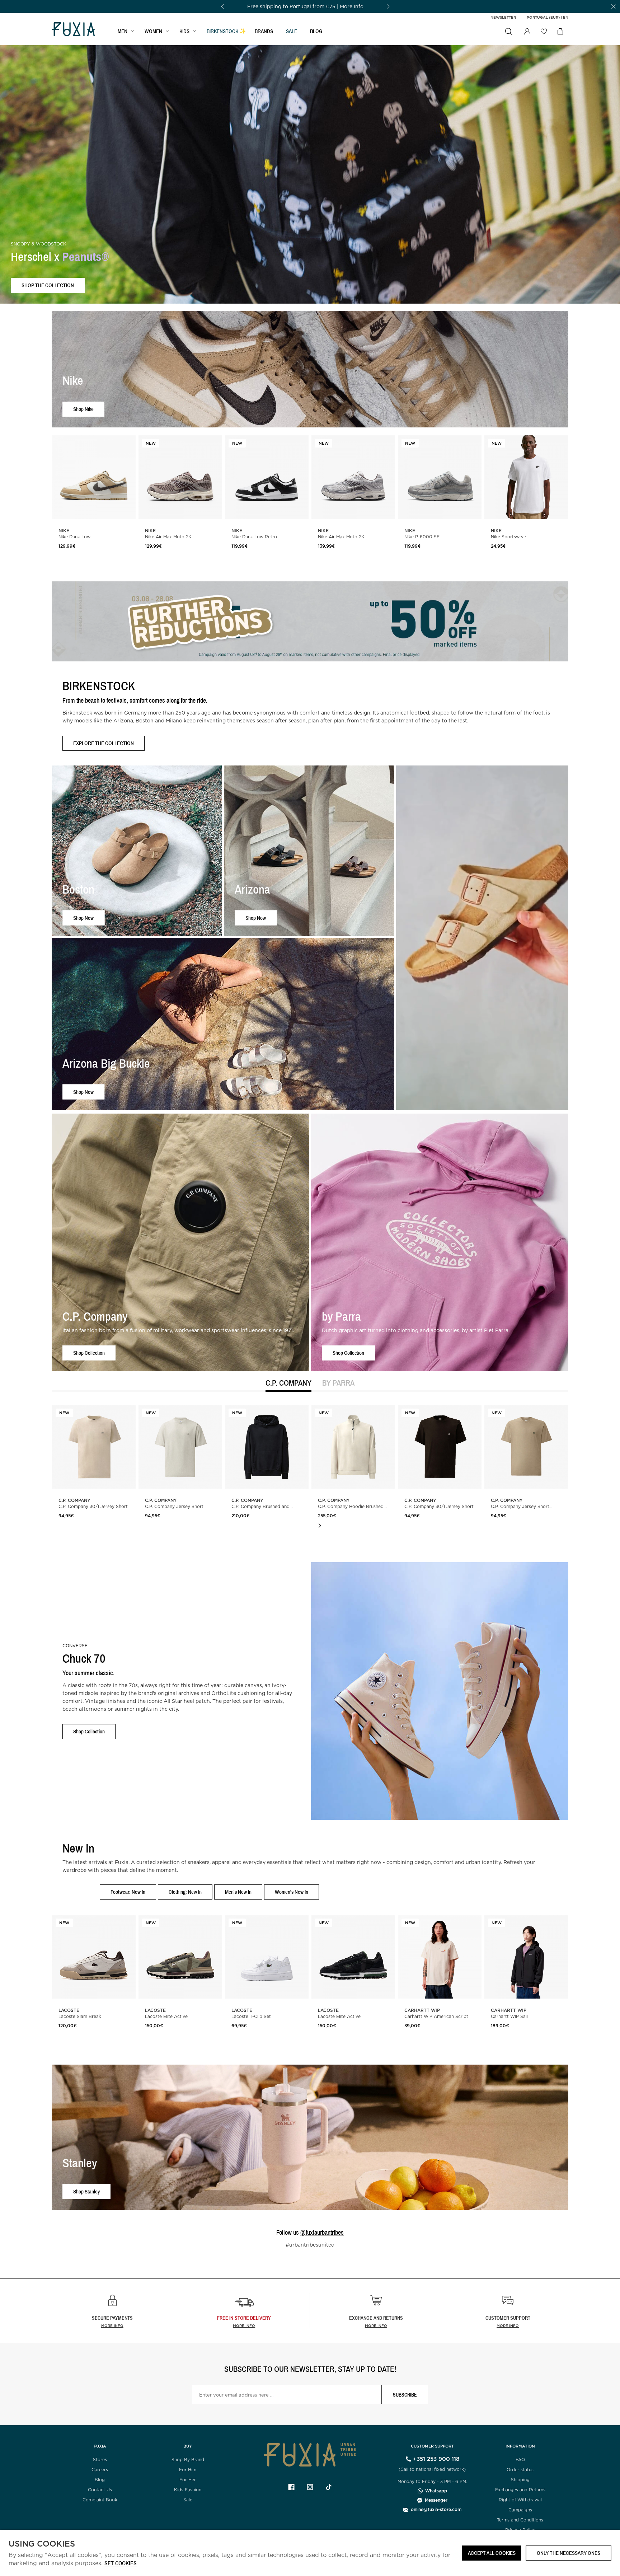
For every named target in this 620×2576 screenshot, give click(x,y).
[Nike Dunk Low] (94, 477)
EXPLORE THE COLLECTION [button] (104, 743)
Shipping (520, 2480)
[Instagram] (310, 2487)
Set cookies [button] (121, 2564)
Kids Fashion (188, 2490)
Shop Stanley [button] (86, 2191)
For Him (188, 2470)
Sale (188, 2500)
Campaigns (520, 2510)
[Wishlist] (544, 31)
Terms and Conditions (520, 2520)
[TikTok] (329, 2487)
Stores (100, 2460)
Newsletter (503, 17)
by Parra (338, 1383)
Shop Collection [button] (89, 1353)
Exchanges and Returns (520, 2490)
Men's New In (238, 1892)
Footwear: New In (128, 1892)
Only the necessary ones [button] (569, 2553)
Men (123, 31)
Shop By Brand (188, 2460)
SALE (292, 31)
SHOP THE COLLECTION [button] (48, 285)
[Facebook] (291, 2487)
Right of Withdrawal (520, 2500)
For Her (188, 2480)
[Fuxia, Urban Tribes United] (73, 30)
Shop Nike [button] (83, 409)
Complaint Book (100, 2500)
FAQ (520, 2460)
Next (320, 1526)
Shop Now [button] (83, 917)
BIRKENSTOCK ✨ (226, 31)
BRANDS (264, 31)
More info (112, 2326)
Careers (100, 2470)
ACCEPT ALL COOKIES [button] (492, 2553)
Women (153, 31)
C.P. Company (288, 1383)
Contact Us (100, 2490)
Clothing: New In (185, 1892)
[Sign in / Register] (527, 32)
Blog (316, 31)
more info (244, 2326)
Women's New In (292, 1892)
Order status (520, 2470)
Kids (184, 31)
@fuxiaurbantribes (322, 2232)
